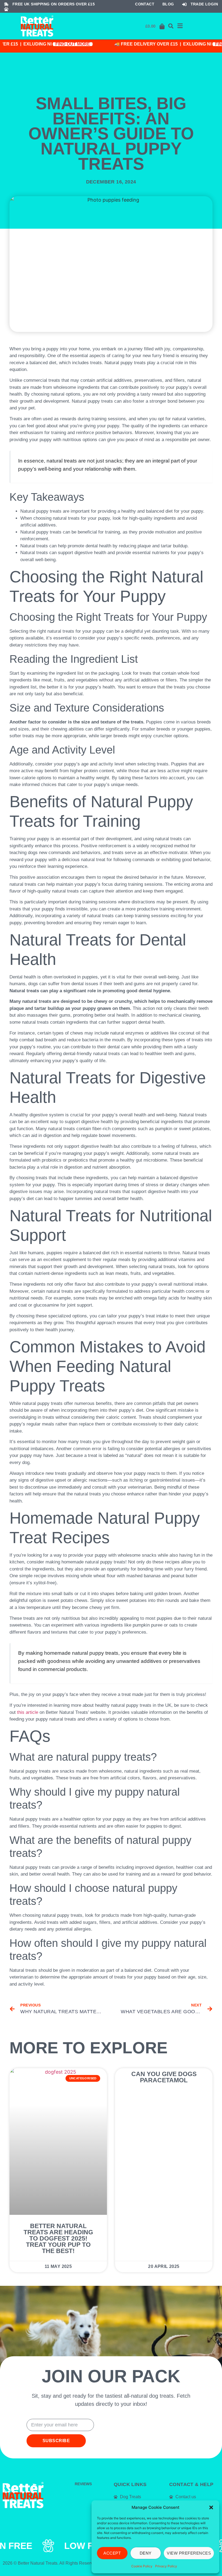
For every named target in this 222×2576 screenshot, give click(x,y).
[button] (211, 2507)
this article (28, 1712)
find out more (63, 44)
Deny (146, 2553)
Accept (112, 2553)
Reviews (83, 2484)
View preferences (189, 2553)
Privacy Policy (166, 2566)
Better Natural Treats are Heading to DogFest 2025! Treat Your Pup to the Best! (58, 2238)
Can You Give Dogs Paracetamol (164, 2077)
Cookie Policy (142, 2566)
